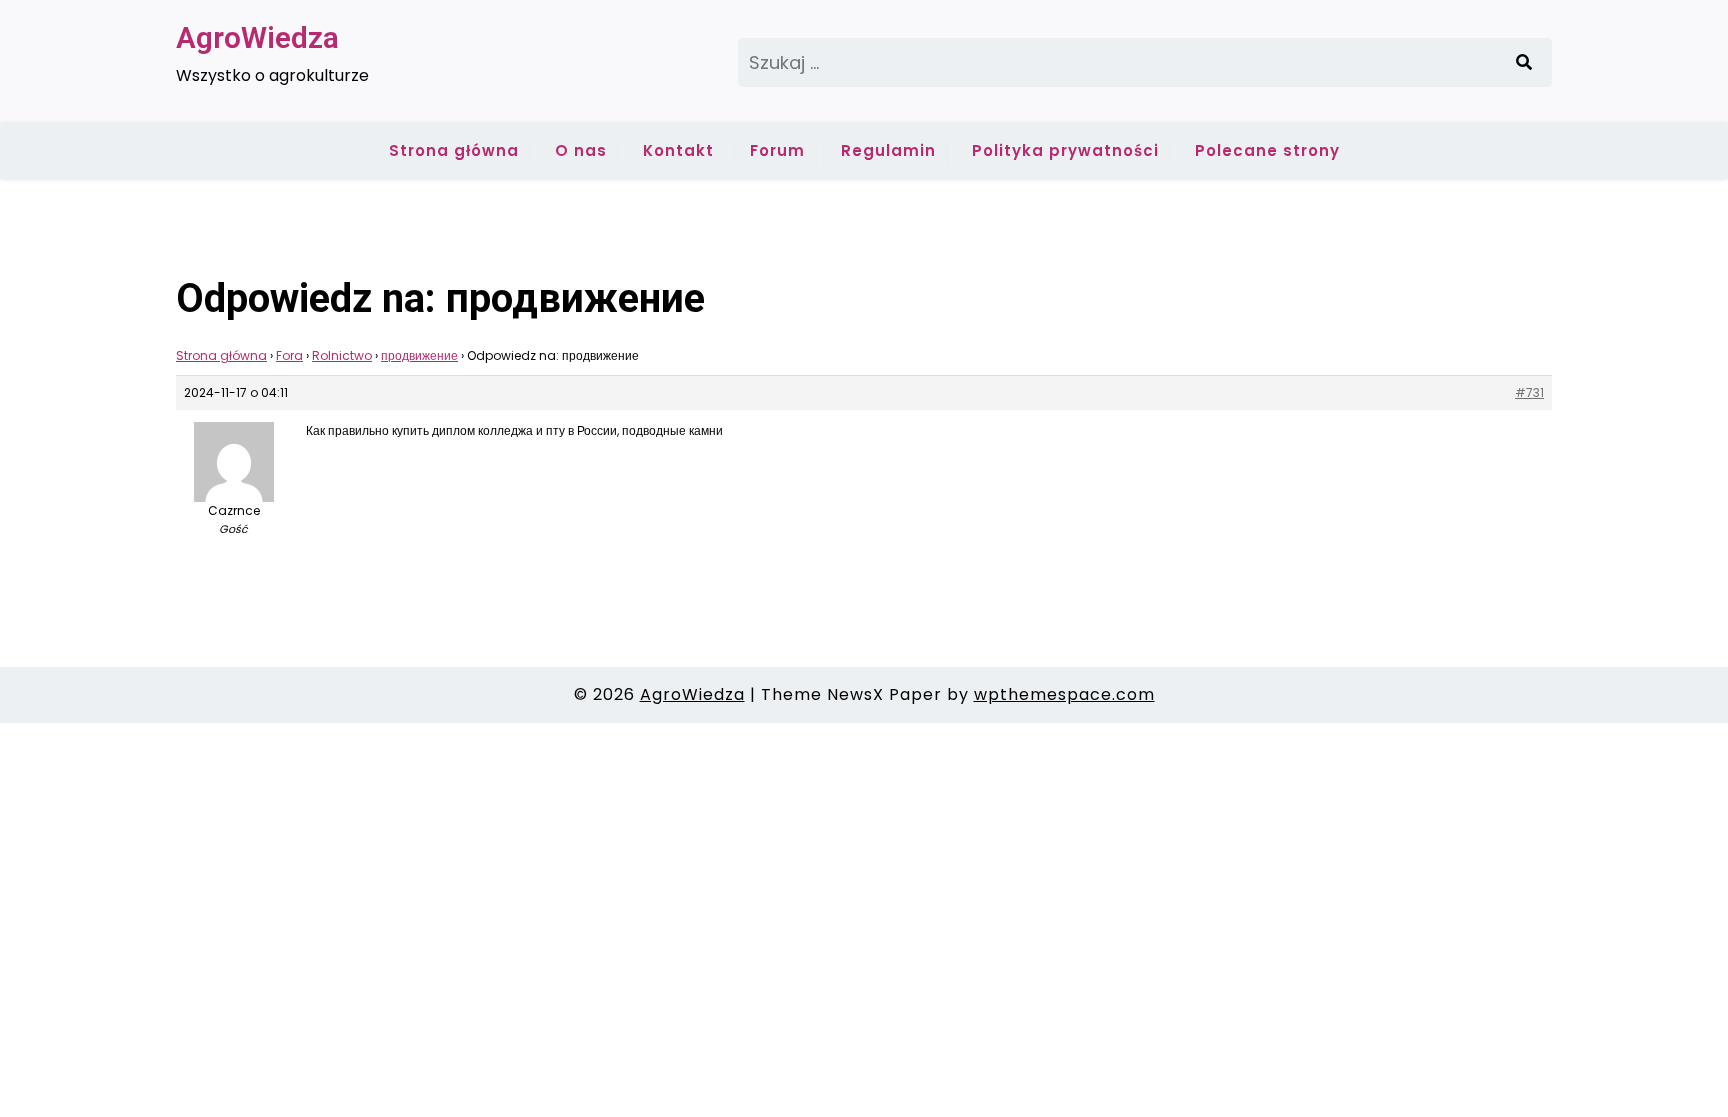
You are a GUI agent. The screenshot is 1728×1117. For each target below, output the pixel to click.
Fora (289, 355)
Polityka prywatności (1065, 150)
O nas (581, 150)
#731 (1529, 392)
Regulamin (888, 150)
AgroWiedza (257, 37)
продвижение (419, 355)
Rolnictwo (342, 355)
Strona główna (454, 150)
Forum (777, 150)
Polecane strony (1267, 150)
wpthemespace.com (1064, 694)
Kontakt (678, 150)
